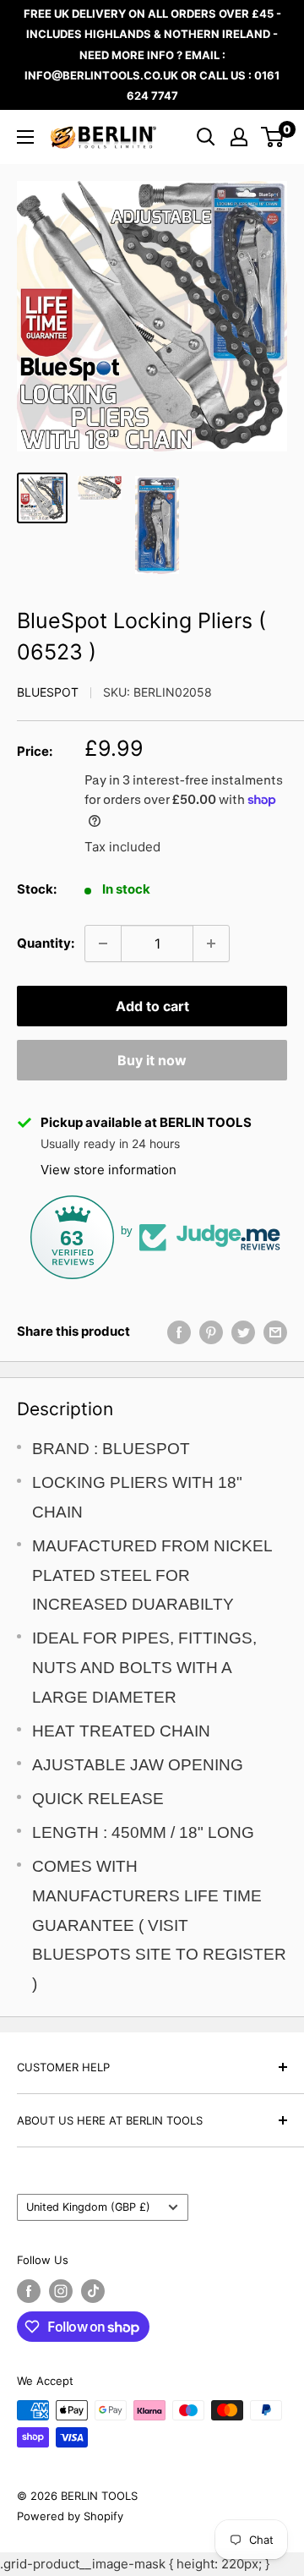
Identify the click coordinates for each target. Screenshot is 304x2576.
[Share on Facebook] (179, 1332)
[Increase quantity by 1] (211, 943)
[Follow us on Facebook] (29, 2291)
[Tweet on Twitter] (243, 1332)
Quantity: (46, 943)
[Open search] (206, 137)
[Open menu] (25, 137)
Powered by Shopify (70, 2516)
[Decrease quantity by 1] (103, 943)
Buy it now (152, 1060)
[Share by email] (275, 1332)
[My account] (239, 137)
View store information (109, 1170)
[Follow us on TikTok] (93, 2291)
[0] (273, 137)
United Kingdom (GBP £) (88, 2207)
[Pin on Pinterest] (211, 1332)
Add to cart (152, 1006)
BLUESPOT (48, 692)
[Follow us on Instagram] (61, 2291)
